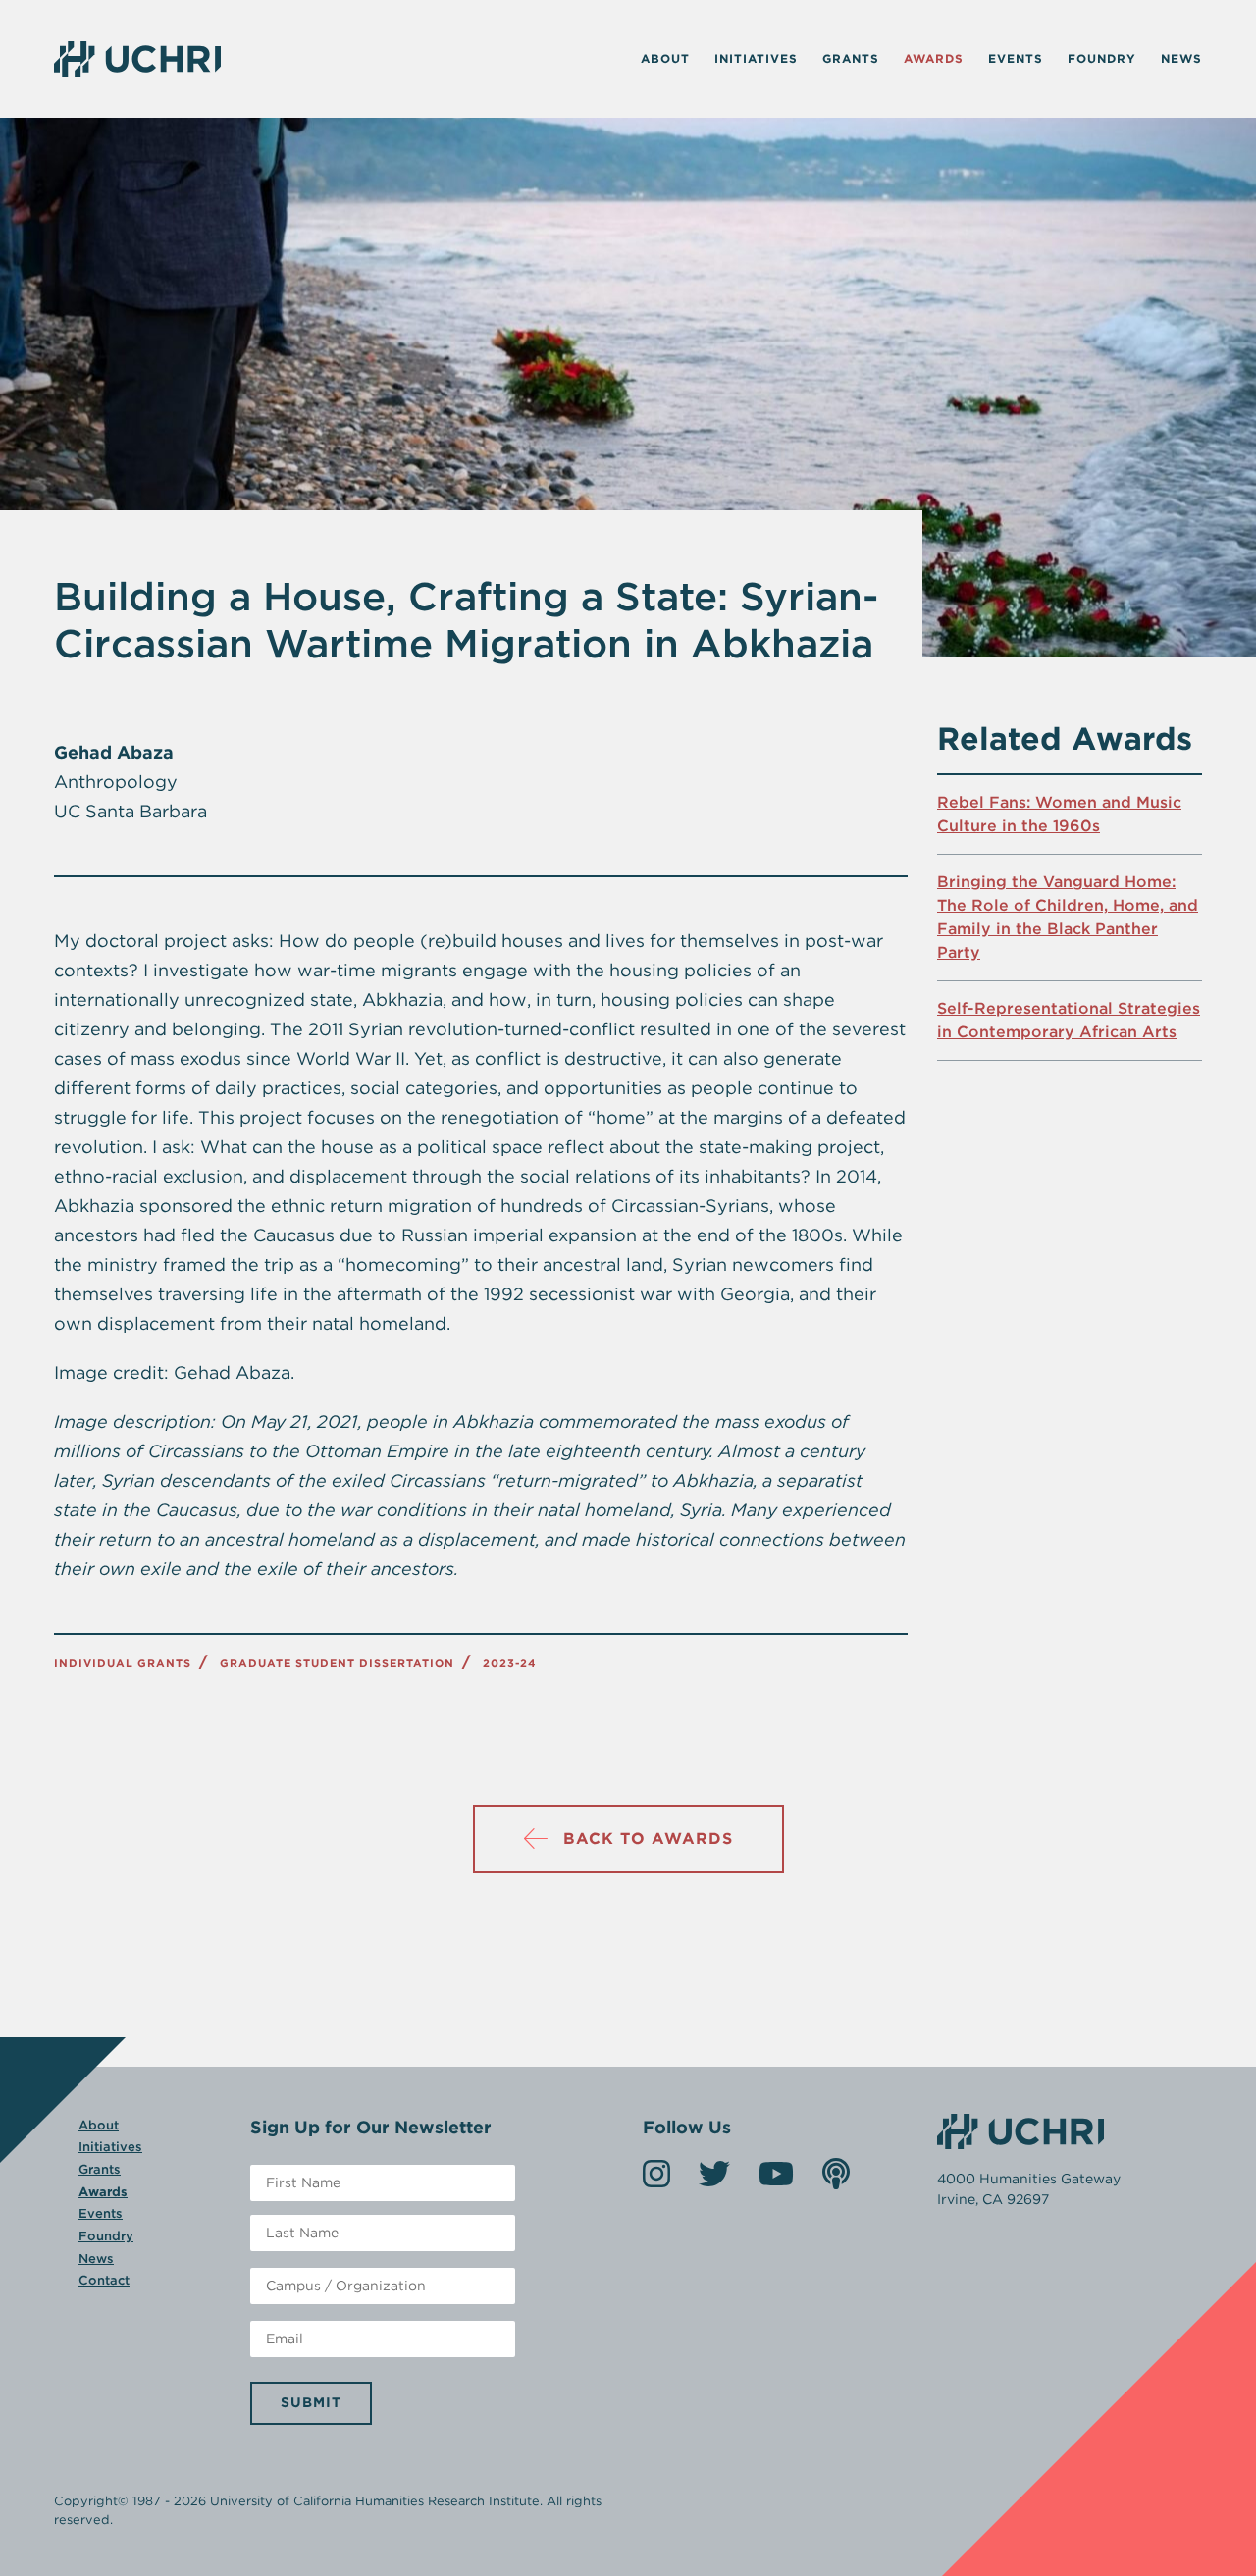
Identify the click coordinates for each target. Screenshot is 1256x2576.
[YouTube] (776, 2180)
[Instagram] (656, 2180)
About (665, 58)
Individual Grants (123, 1663)
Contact (104, 2280)
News (1181, 58)
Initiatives (756, 58)
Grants (851, 58)
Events (1016, 58)
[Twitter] (714, 2180)
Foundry (1102, 58)
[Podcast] (836, 2180)
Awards (934, 58)
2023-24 (510, 1663)
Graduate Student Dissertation (337, 1663)
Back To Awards (648, 1839)
